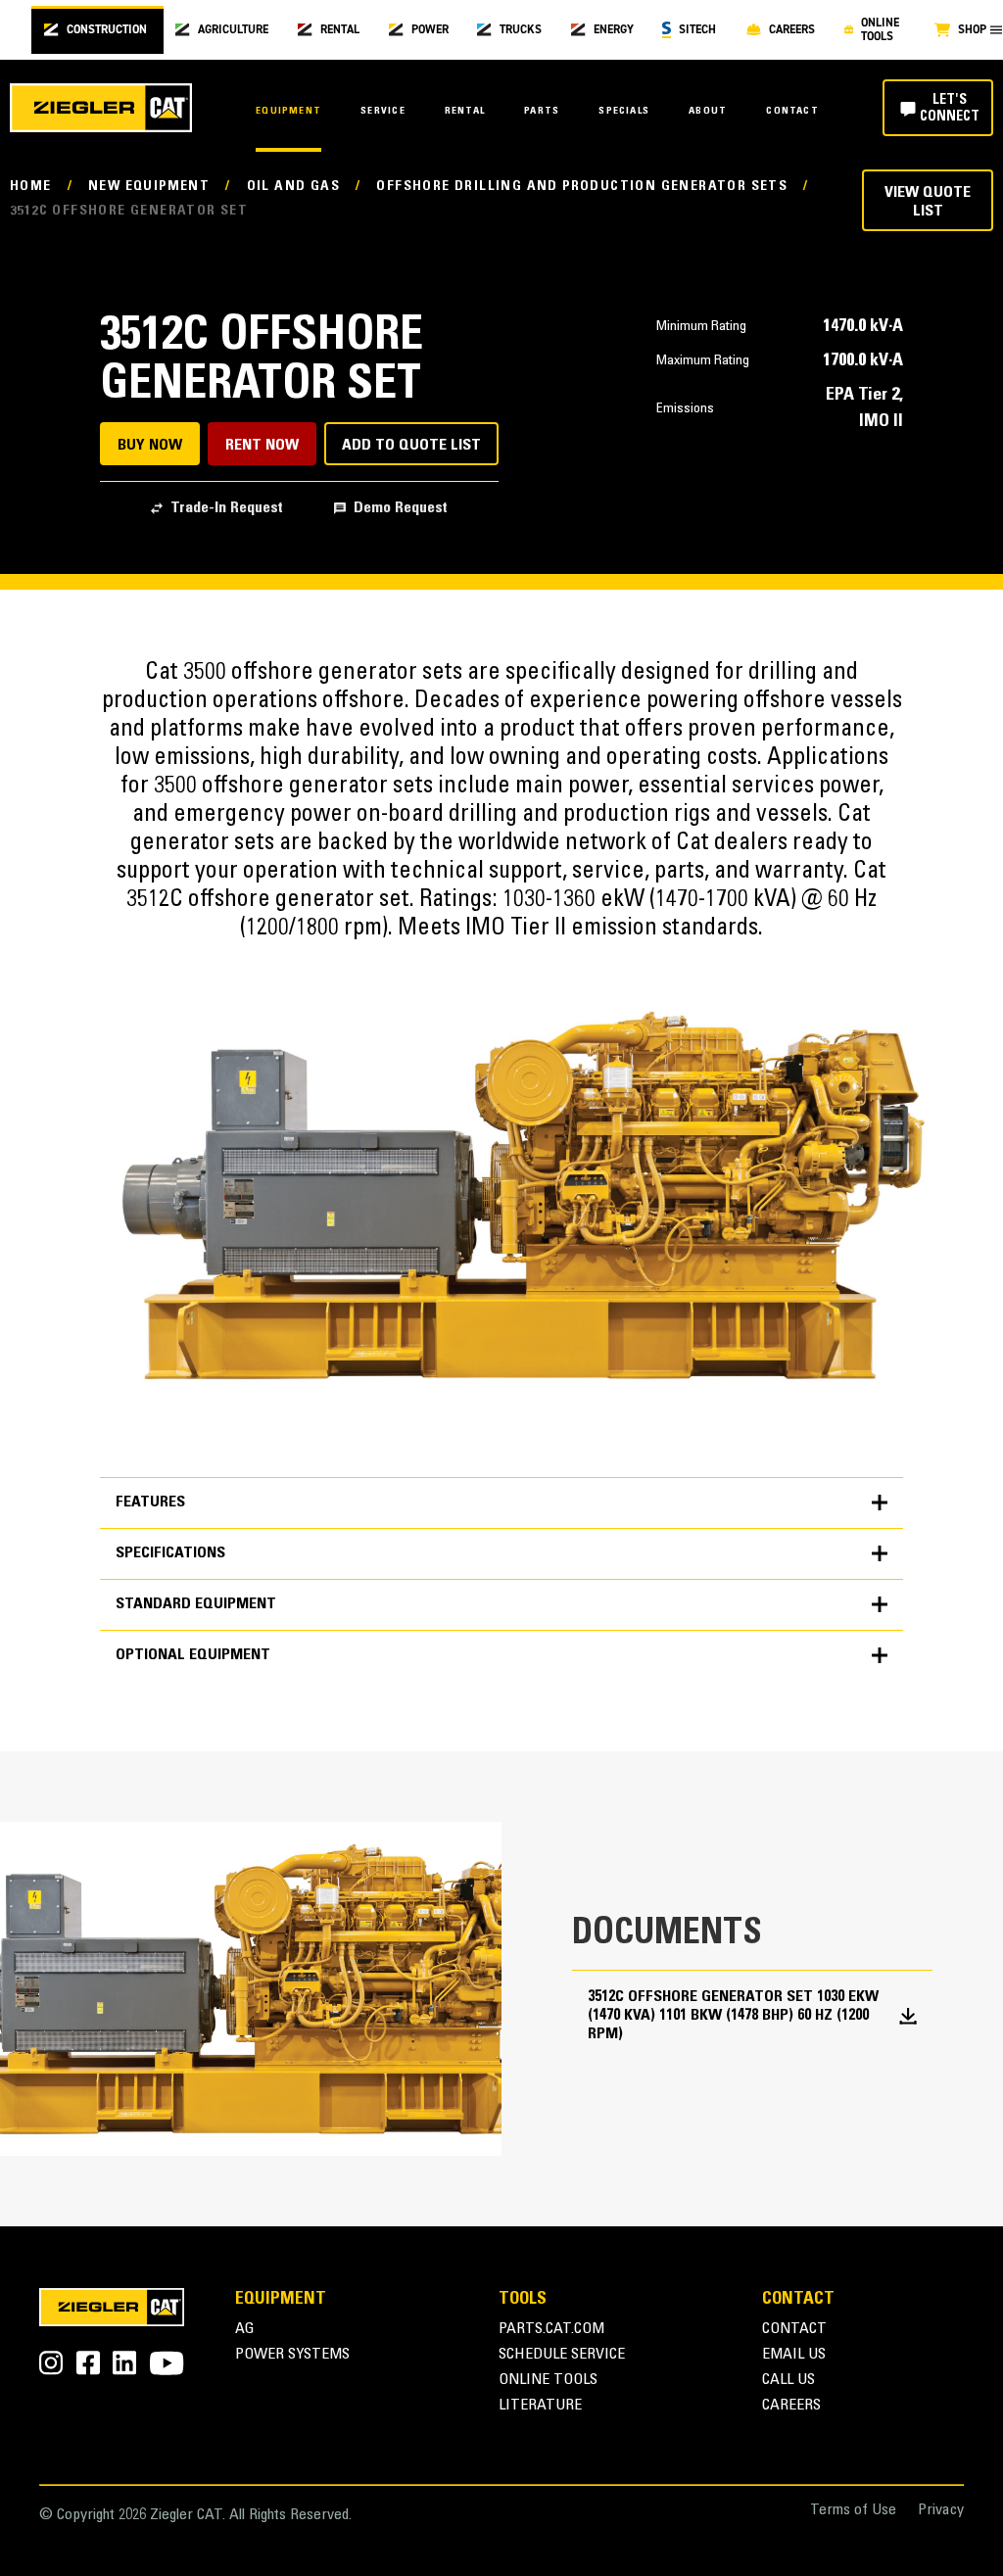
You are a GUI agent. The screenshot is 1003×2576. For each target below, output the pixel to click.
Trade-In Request (227, 508)
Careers (791, 2406)
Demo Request (401, 508)
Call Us (788, 2381)
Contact (792, 112)
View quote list (928, 202)
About (708, 112)
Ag (245, 2330)
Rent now (262, 446)
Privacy (941, 2511)
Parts (542, 112)
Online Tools (548, 2381)
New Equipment (149, 187)
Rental (465, 112)
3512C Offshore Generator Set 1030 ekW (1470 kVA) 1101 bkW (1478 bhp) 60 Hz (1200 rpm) (733, 2016)
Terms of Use (853, 2511)
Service (383, 112)
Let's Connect (950, 109)
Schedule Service (562, 2355)
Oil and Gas (293, 187)
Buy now (150, 446)
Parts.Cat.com (551, 2330)
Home (31, 187)
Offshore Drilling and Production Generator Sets (582, 187)
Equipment (288, 112)
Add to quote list (411, 446)
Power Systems (292, 2355)
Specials (624, 112)
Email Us (794, 2355)
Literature (540, 2406)
